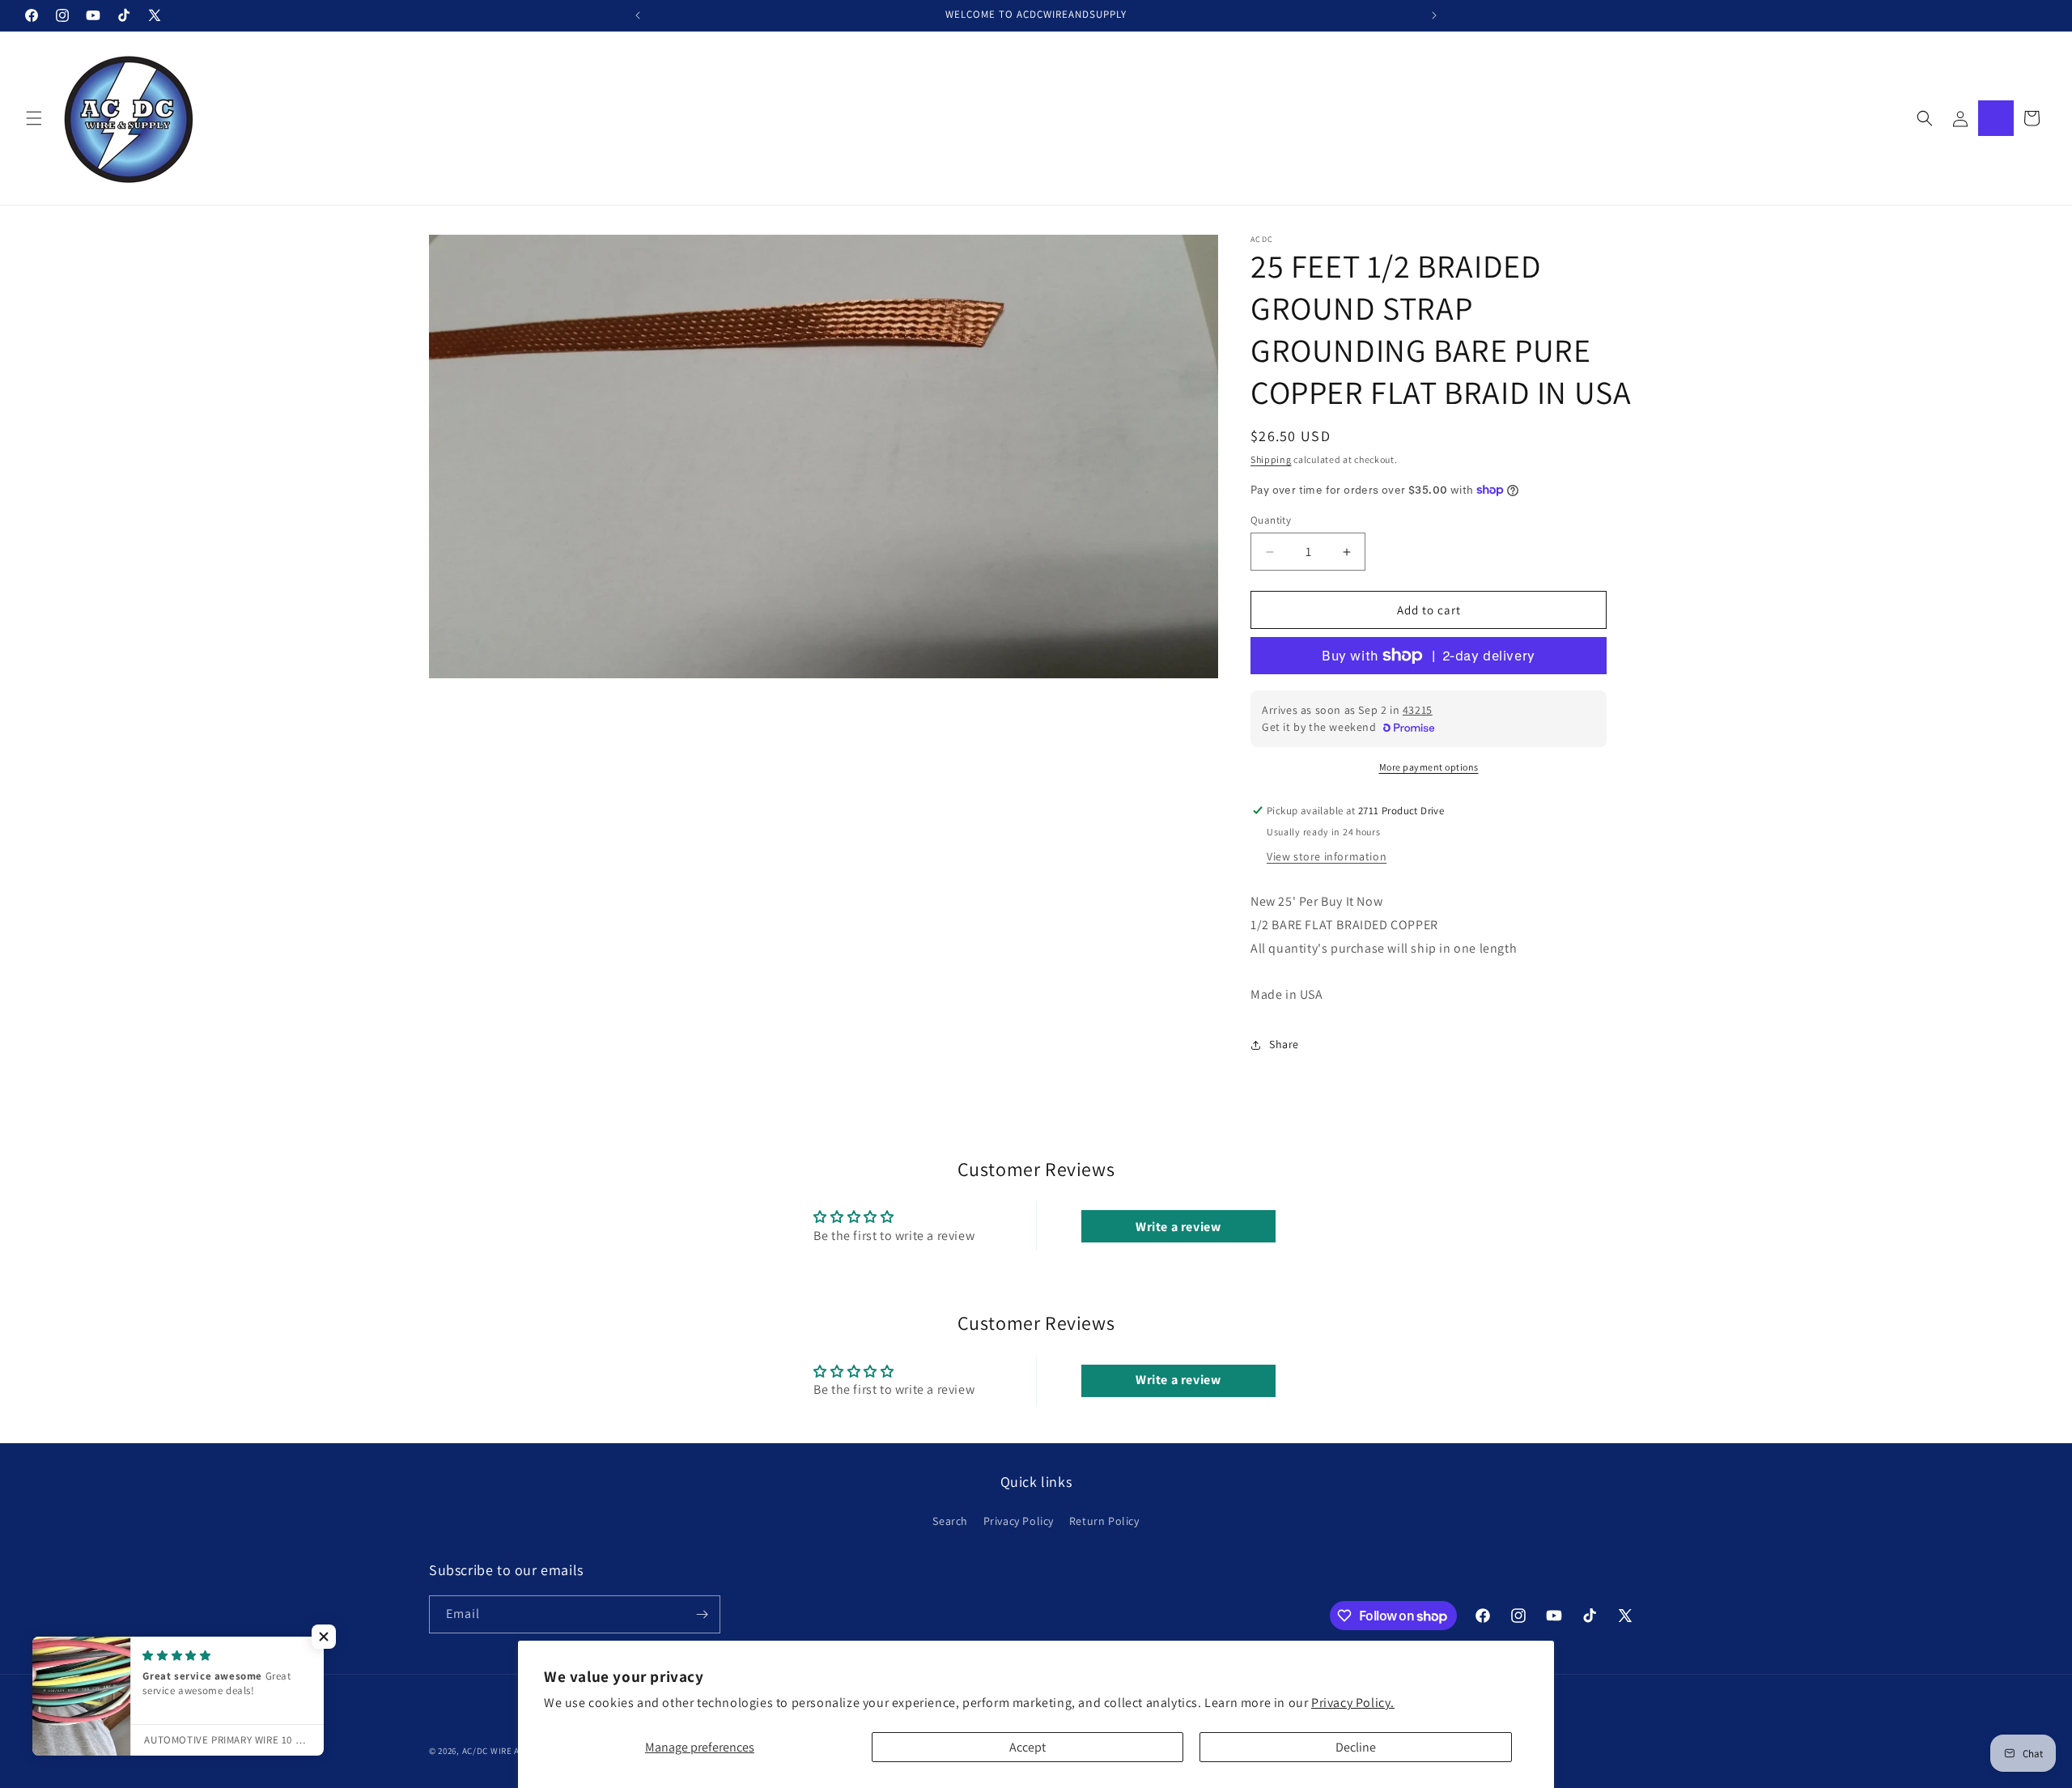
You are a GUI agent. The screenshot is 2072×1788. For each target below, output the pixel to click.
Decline (1356, 1747)
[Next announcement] (1434, 15)
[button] (34, 118)
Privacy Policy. (1353, 1703)
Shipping (1271, 459)
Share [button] (1284, 1044)
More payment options (1429, 767)
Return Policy (1104, 1522)
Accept (1028, 1747)
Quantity (1271, 520)
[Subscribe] (702, 1614)
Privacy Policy (1019, 1522)
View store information (1327, 856)
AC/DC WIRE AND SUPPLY (514, 1751)
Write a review (1178, 1227)
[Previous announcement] (638, 15)
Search (950, 1522)
